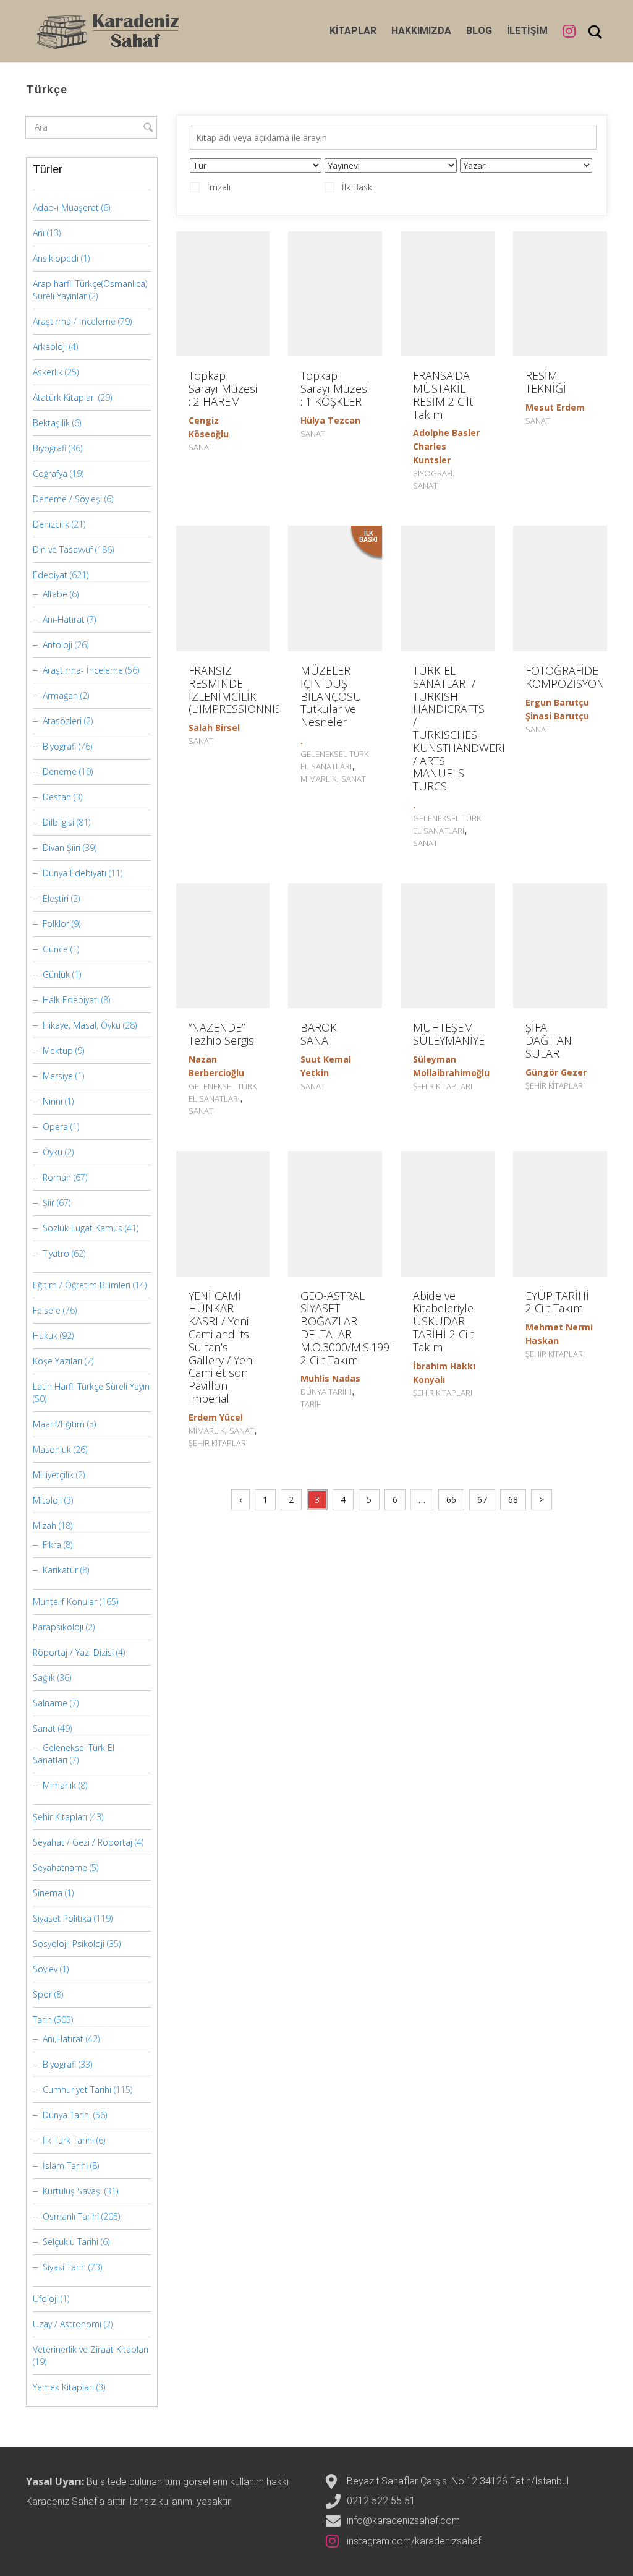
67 (482, 1500)
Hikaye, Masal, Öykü (82, 1025)
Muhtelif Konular (65, 1602)
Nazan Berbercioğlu (216, 1066)
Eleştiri (56, 898)
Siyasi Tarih (64, 2267)
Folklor (56, 924)
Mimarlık (318, 779)
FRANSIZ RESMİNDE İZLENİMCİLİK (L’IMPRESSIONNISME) (244, 690)
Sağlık (44, 1678)
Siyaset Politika (62, 1918)
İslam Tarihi (65, 2166)
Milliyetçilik (53, 1475)
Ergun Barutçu (557, 702)
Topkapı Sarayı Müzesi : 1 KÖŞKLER (335, 388)
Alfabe (55, 594)
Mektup (58, 1051)
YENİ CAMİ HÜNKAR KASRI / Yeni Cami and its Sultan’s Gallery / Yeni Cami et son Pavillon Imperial (221, 1347)
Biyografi (433, 473)
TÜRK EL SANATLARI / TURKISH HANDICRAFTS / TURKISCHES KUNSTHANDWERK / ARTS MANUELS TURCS (461, 728)
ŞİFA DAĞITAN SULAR (549, 1040)
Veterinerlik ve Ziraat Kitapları (91, 2349)
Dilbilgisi (58, 822)
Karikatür (60, 1570)
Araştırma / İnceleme (74, 321)
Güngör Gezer (556, 1072)
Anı (39, 233)
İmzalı (219, 187)
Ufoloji (45, 2299)
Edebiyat (50, 575)
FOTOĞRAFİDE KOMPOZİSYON (565, 677)
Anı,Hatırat (63, 2039)
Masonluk (52, 1449)
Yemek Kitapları (63, 2387)
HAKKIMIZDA (421, 31)
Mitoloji (47, 1500)
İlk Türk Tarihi (68, 2140)
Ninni (53, 1101)
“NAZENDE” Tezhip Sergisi (222, 1034)
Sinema (48, 1893)
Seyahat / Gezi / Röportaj (83, 1842)
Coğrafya (50, 473)
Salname (50, 1703)
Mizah (45, 1525)
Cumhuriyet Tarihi (77, 2090)
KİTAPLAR (353, 31)
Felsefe (47, 1310)
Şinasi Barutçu (557, 716)
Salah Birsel (214, 728)
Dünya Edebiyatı (74, 873)
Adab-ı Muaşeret (66, 208)
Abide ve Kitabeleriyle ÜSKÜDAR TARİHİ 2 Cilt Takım (444, 1321)
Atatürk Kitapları (64, 397)
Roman (57, 1177)
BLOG (479, 31)
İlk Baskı (358, 187)
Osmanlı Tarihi (71, 2216)
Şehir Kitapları (443, 1086)
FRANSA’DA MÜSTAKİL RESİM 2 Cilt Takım (443, 395)
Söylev (45, 1969)
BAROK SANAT (319, 1034)
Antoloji (57, 645)
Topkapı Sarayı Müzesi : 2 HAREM (223, 388)
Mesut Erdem (555, 407)
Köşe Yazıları (57, 1361)
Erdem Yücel (216, 1417)
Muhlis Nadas (330, 1378)
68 (513, 1500)
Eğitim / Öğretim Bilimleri (82, 1285)
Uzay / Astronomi (67, 2324)
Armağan (60, 695)
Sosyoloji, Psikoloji (69, 1944)
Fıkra (52, 1545)
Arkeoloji (50, 347)
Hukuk (45, 1336)
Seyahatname (60, 1868)
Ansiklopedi (56, 258)
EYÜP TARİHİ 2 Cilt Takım (557, 1302)
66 (451, 1500)
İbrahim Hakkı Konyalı (444, 1373)
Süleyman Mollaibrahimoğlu (451, 1066)
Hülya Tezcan (330, 420)
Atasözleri (62, 721)
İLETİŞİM (527, 31)
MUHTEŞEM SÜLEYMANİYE (449, 1034)
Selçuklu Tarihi (70, 2242)
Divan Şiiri (62, 848)
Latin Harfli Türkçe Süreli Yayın (91, 1386)
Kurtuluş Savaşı (72, 2191)
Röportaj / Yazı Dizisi (73, 1652)
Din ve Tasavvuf (63, 550)
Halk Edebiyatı (71, 1000)
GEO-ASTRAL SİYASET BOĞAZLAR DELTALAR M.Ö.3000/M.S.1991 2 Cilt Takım (348, 1328)
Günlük (56, 974)
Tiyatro (56, 1253)
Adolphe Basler (446, 433)
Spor (42, 1994)
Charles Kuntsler (432, 453)
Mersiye (58, 1076)
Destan (57, 797)
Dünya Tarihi (326, 1392)
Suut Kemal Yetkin (326, 1066)
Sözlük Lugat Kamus (83, 1228)
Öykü (53, 1152)
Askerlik (48, 372)
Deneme (60, 772)
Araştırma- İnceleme (83, 670)
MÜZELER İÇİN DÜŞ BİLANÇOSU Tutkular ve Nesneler (331, 696)
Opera (55, 1127)
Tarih (311, 1404)
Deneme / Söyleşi (67, 499)
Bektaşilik (51, 423)
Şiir (49, 1203)
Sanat (201, 447)
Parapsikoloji (58, 1627)
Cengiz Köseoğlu (209, 427)
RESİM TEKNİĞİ (546, 382)
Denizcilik (51, 524)
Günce (55, 949)
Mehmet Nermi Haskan (559, 1334)
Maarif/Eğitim (59, 1424)
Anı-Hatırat (64, 619)
